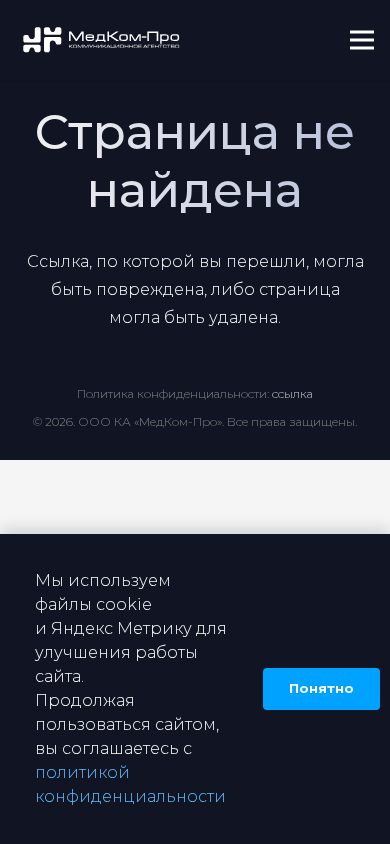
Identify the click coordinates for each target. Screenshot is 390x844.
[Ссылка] (102, 40)
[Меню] (362, 40)
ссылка (292, 393)
